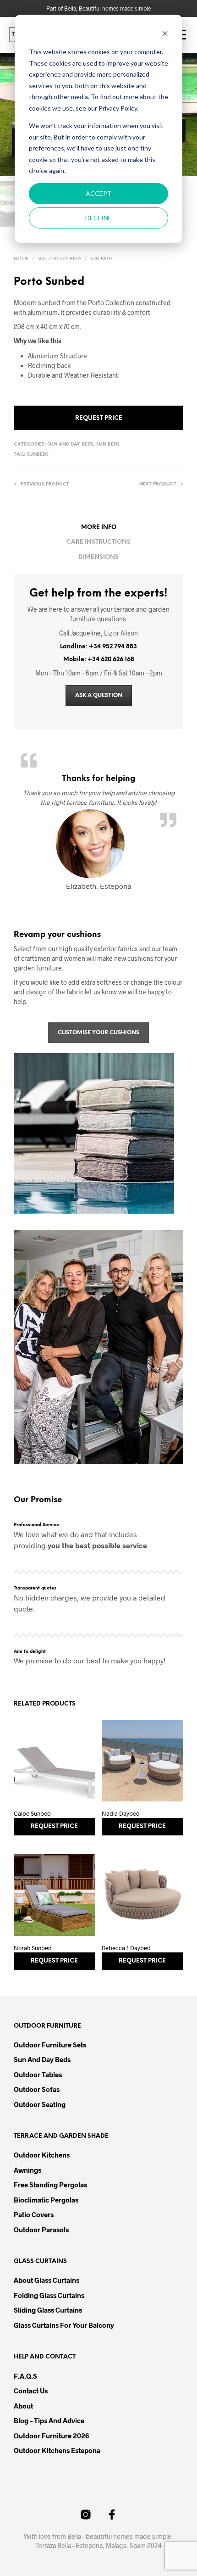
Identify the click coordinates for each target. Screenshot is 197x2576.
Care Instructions (98, 542)
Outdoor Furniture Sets (50, 2045)
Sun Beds (101, 259)
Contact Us (31, 2391)
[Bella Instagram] (86, 2515)
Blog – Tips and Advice (49, 2420)
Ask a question (99, 695)
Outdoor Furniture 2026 (51, 2436)
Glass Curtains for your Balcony (64, 2325)
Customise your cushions (98, 1033)
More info (99, 527)
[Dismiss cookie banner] (165, 35)
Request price (99, 418)
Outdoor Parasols (41, 2230)
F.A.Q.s (25, 2376)
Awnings (27, 2170)
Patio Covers (34, 2214)
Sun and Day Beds (59, 259)
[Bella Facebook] (112, 2515)
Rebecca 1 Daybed (126, 1948)
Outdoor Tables (38, 2074)
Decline (98, 218)
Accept (99, 193)
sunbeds (38, 454)
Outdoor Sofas (37, 2089)
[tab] (98, 527)
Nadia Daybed (121, 1813)
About (23, 2406)
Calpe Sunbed (32, 1813)
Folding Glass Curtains (49, 2295)
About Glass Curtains (47, 2280)
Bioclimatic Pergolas (46, 2200)
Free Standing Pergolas (50, 2185)
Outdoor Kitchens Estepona (57, 2450)
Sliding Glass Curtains (48, 2310)
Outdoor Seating (40, 2104)
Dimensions (98, 557)
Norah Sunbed (33, 1948)
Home (21, 259)
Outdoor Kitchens (42, 2155)
